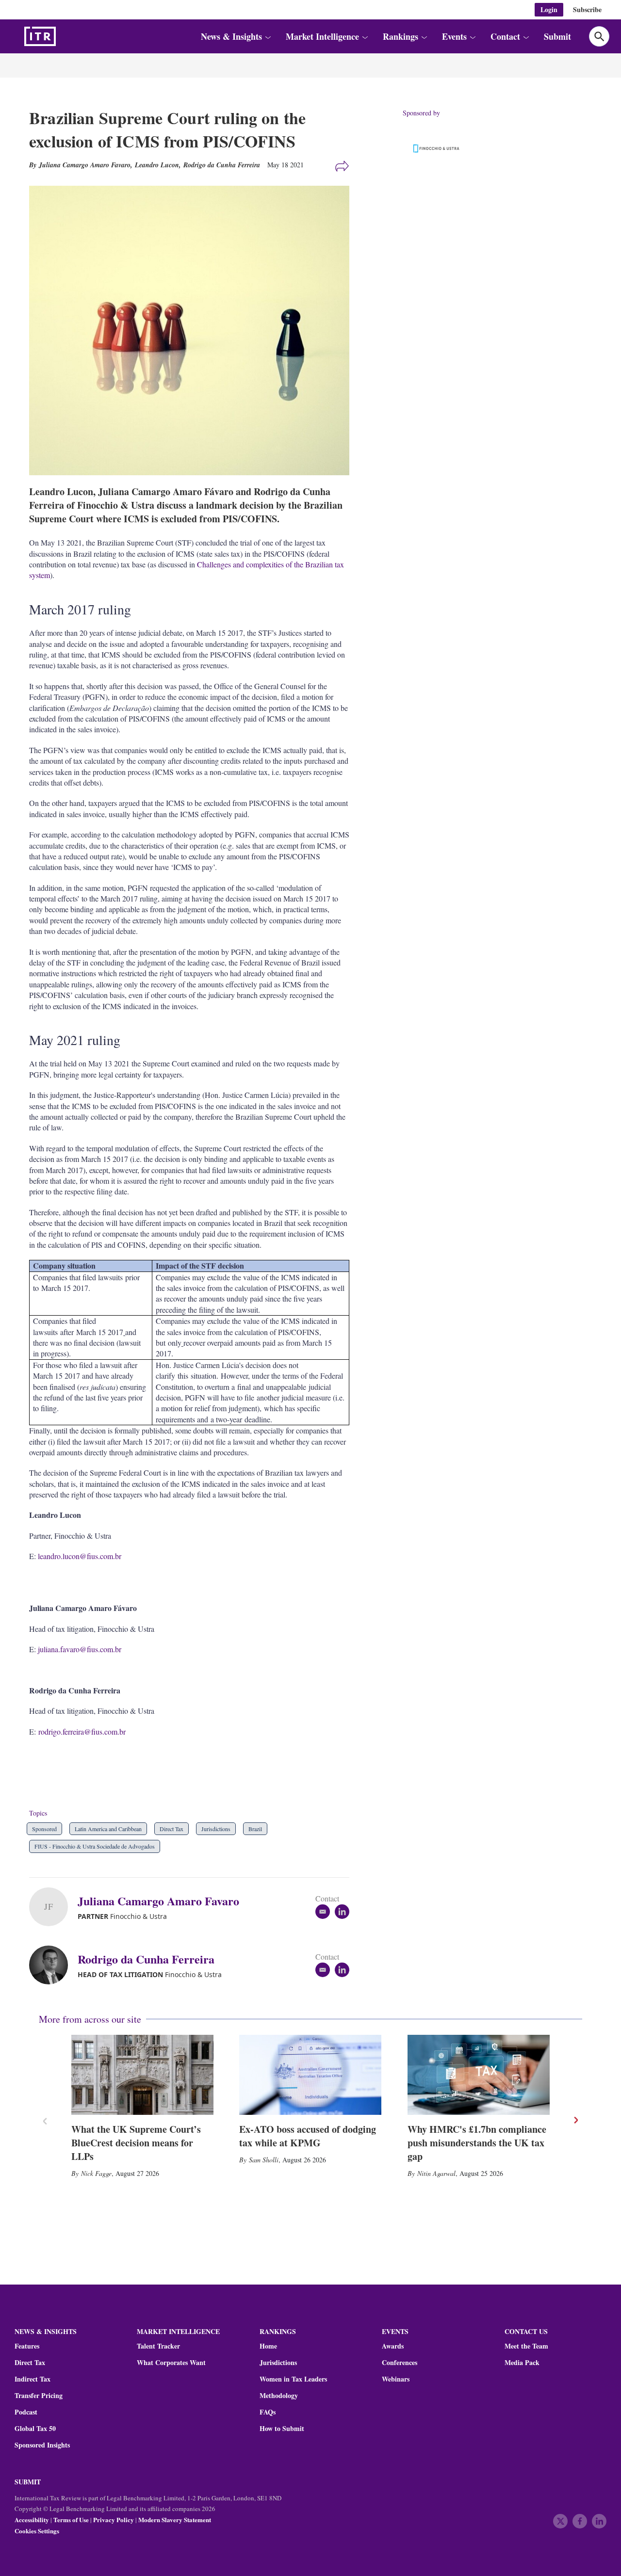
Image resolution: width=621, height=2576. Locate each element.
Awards (393, 2346)
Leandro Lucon (157, 165)
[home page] (63, 36)
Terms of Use (71, 2520)
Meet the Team (526, 2346)
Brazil (255, 1829)
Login (549, 9)
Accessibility (32, 2520)
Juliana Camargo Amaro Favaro (158, 1901)
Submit (557, 36)
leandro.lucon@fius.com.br (80, 1556)
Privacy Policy (114, 2520)
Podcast (26, 2412)
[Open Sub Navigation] (267, 37)
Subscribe (587, 9)
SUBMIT (28, 2482)
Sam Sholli (264, 2160)
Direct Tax (172, 1829)
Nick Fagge (96, 2173)
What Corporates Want (171, 2363)
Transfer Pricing (39, 2396)
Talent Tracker (158, 2346)
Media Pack (522, 2363)
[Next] (575, 2120)
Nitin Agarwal (436, 2173)
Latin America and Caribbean (108, 1829)
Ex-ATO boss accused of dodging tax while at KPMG (308, 2136)
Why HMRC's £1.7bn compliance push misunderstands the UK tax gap (477, 2143)
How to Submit (282, 2429)
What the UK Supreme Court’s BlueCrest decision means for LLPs (136, 2143)
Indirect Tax (33, 2379)
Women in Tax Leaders (293, 2379)
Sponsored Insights (42, 2445)
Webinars (396, 2379)
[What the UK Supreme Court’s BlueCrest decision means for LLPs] (142, 2075)
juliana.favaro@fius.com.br (80, 1649)
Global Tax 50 (35, 2429)
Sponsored (44, 1829)
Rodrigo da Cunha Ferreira (222, 165)
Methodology (279, 2396)
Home (268, 2346)
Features (27, 2346)
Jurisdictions (216, 1829)
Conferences (400, 2363)
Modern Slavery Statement (175, 2520)
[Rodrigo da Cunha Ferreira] (53, 1965)
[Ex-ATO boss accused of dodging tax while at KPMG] (310, 2075)
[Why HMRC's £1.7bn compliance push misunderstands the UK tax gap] (479, 2075)
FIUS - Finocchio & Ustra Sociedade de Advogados (95, 1846)
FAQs (268, 2412)
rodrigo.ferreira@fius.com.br (82, 1731)
